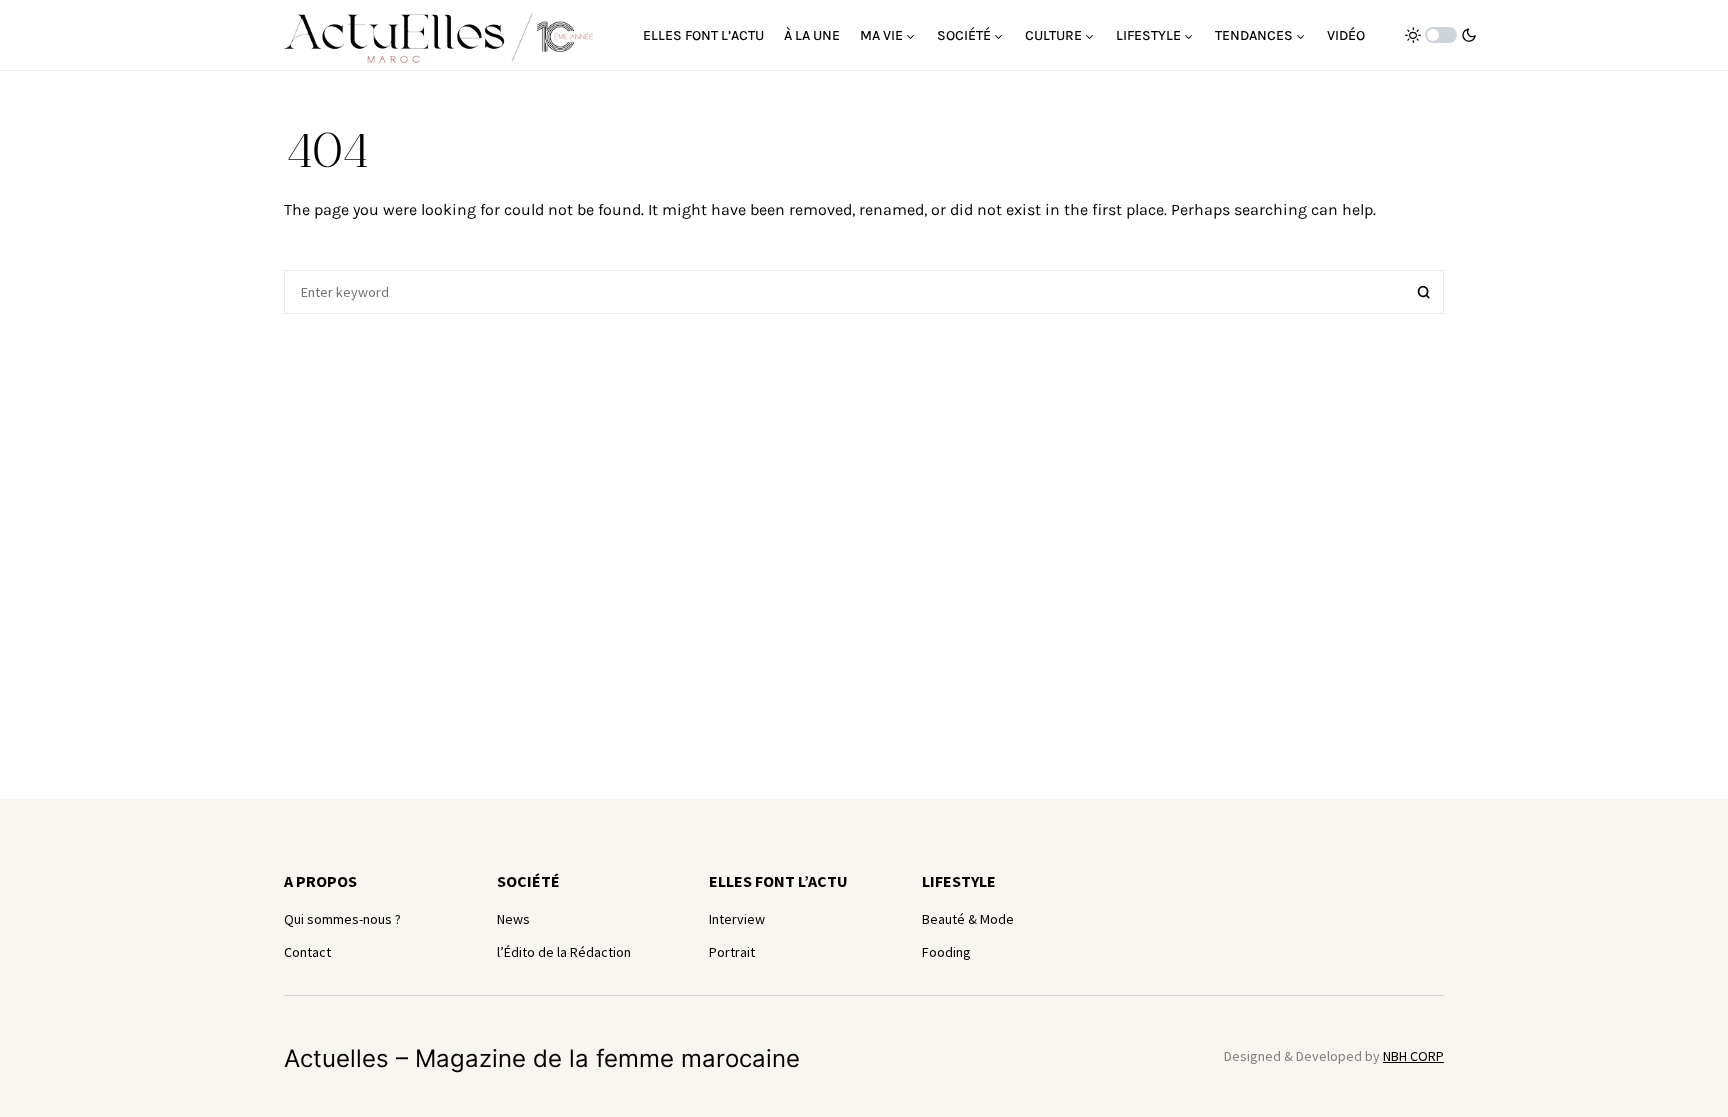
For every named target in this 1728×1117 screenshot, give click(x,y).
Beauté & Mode (968, 919)
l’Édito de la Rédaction (564, 952)
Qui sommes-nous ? (342, 919)
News (513, 919)
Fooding (946, 952)
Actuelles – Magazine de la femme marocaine (542, 1058)
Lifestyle (959, 881)
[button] (1441, 35)
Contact (307, 952)
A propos (320, 881)
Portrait (732, 952)
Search (1424, 292)
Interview (737, 919)
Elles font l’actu (778, 881)
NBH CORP (1413, 1056)
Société (528, 881)
